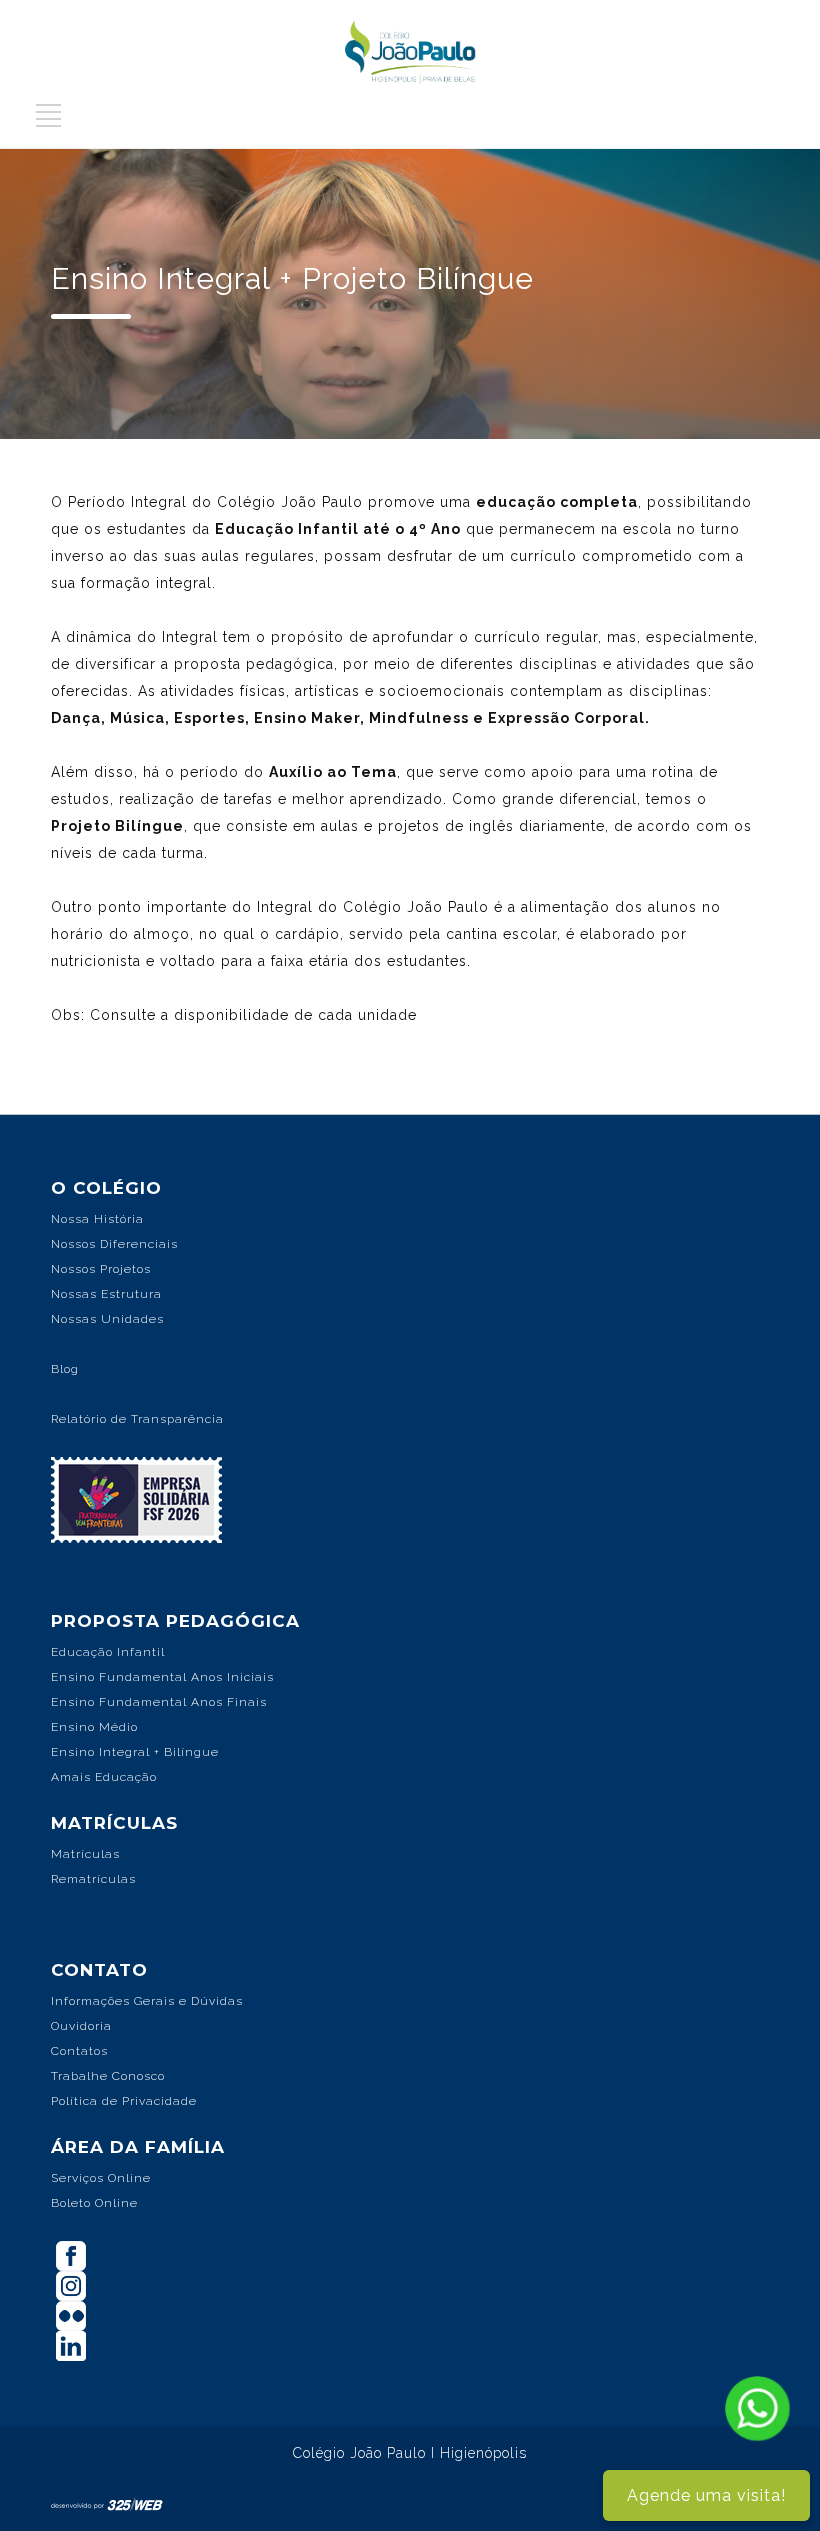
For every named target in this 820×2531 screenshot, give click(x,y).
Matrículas (85, 1854)
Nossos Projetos (101, 1269)
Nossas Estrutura (106, 1294)
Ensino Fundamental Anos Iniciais (162, 1677)
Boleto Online (94, 2203)
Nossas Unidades (107, 1319)
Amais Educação (104, 1777)
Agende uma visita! (706, 2495)
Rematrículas (93, 1879)
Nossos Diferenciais (114, 1244)
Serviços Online (101, 2178)
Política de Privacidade (124, 2101)
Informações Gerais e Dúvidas (147, 2001)
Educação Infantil (108, 1652)
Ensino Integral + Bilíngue (135, 1752)
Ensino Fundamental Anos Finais (159, 1702)
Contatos (79, 2051)
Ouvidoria (81, 2026)
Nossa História (97, 1219)
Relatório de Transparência (137, 1419)
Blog (65, 1369)
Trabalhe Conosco (108, 2076)
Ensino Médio (94, 1727)
